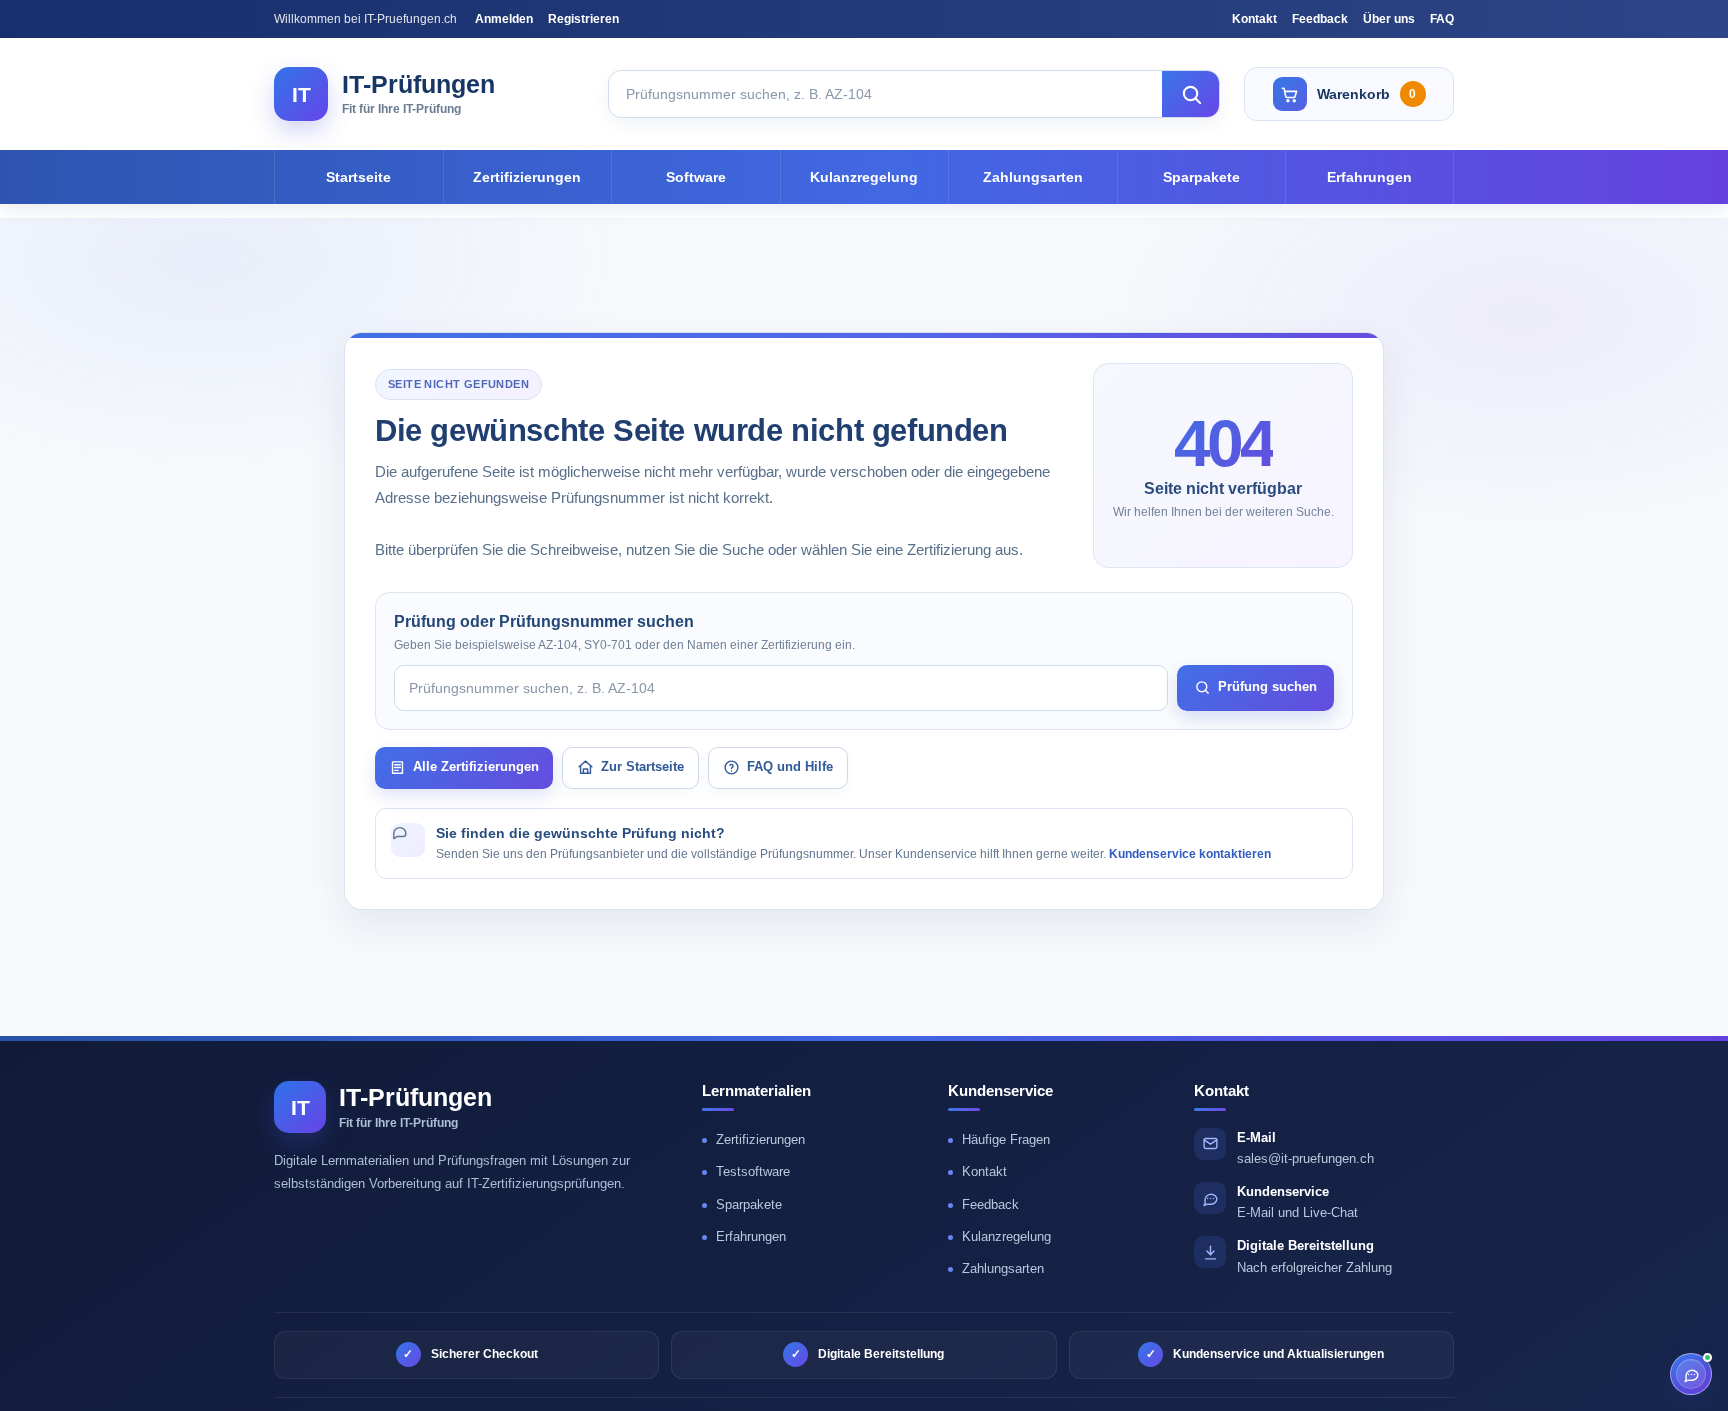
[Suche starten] (1191, 94)
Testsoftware (753, 1171)
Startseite (358, 177)
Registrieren (583, 19)
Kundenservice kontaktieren (1190, 854)
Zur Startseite (642, 766)
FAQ (1442, 19)
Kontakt (1254, 19)
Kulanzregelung (864, 177)
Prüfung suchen (1267, 686)
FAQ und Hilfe (790, 766)
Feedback (1320, 19)
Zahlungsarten (1033, 177)
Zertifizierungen (527, 177)
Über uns (1389, 19)
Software (696, 177)
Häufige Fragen (1006, 1139)
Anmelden (504, 19)
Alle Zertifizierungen (476, 766)
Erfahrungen (1369, 177)
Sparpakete (1201, 177)
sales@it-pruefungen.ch (1305, 1158)
